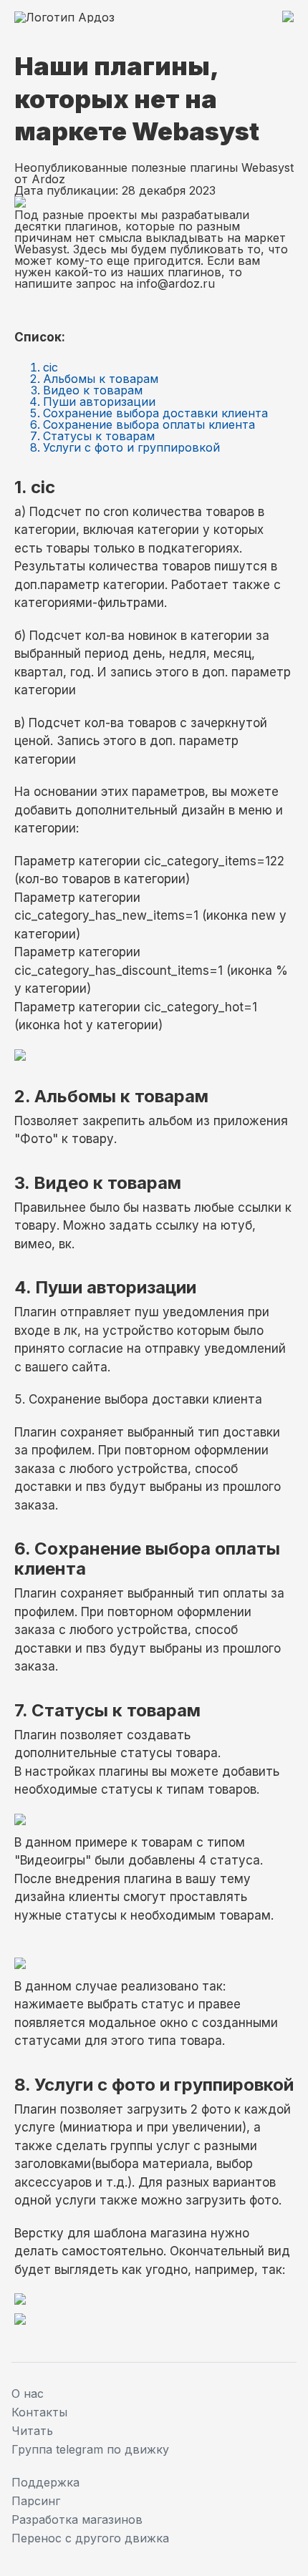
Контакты (39, 2412)
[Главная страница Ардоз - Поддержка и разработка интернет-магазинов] (64, 17)
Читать (32, 2431)
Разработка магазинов (77, 2519)
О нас (28, 2393)
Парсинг (36, 2501)
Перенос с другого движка (90, 2538)
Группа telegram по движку (90, 2449)
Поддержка (45, 2482)
